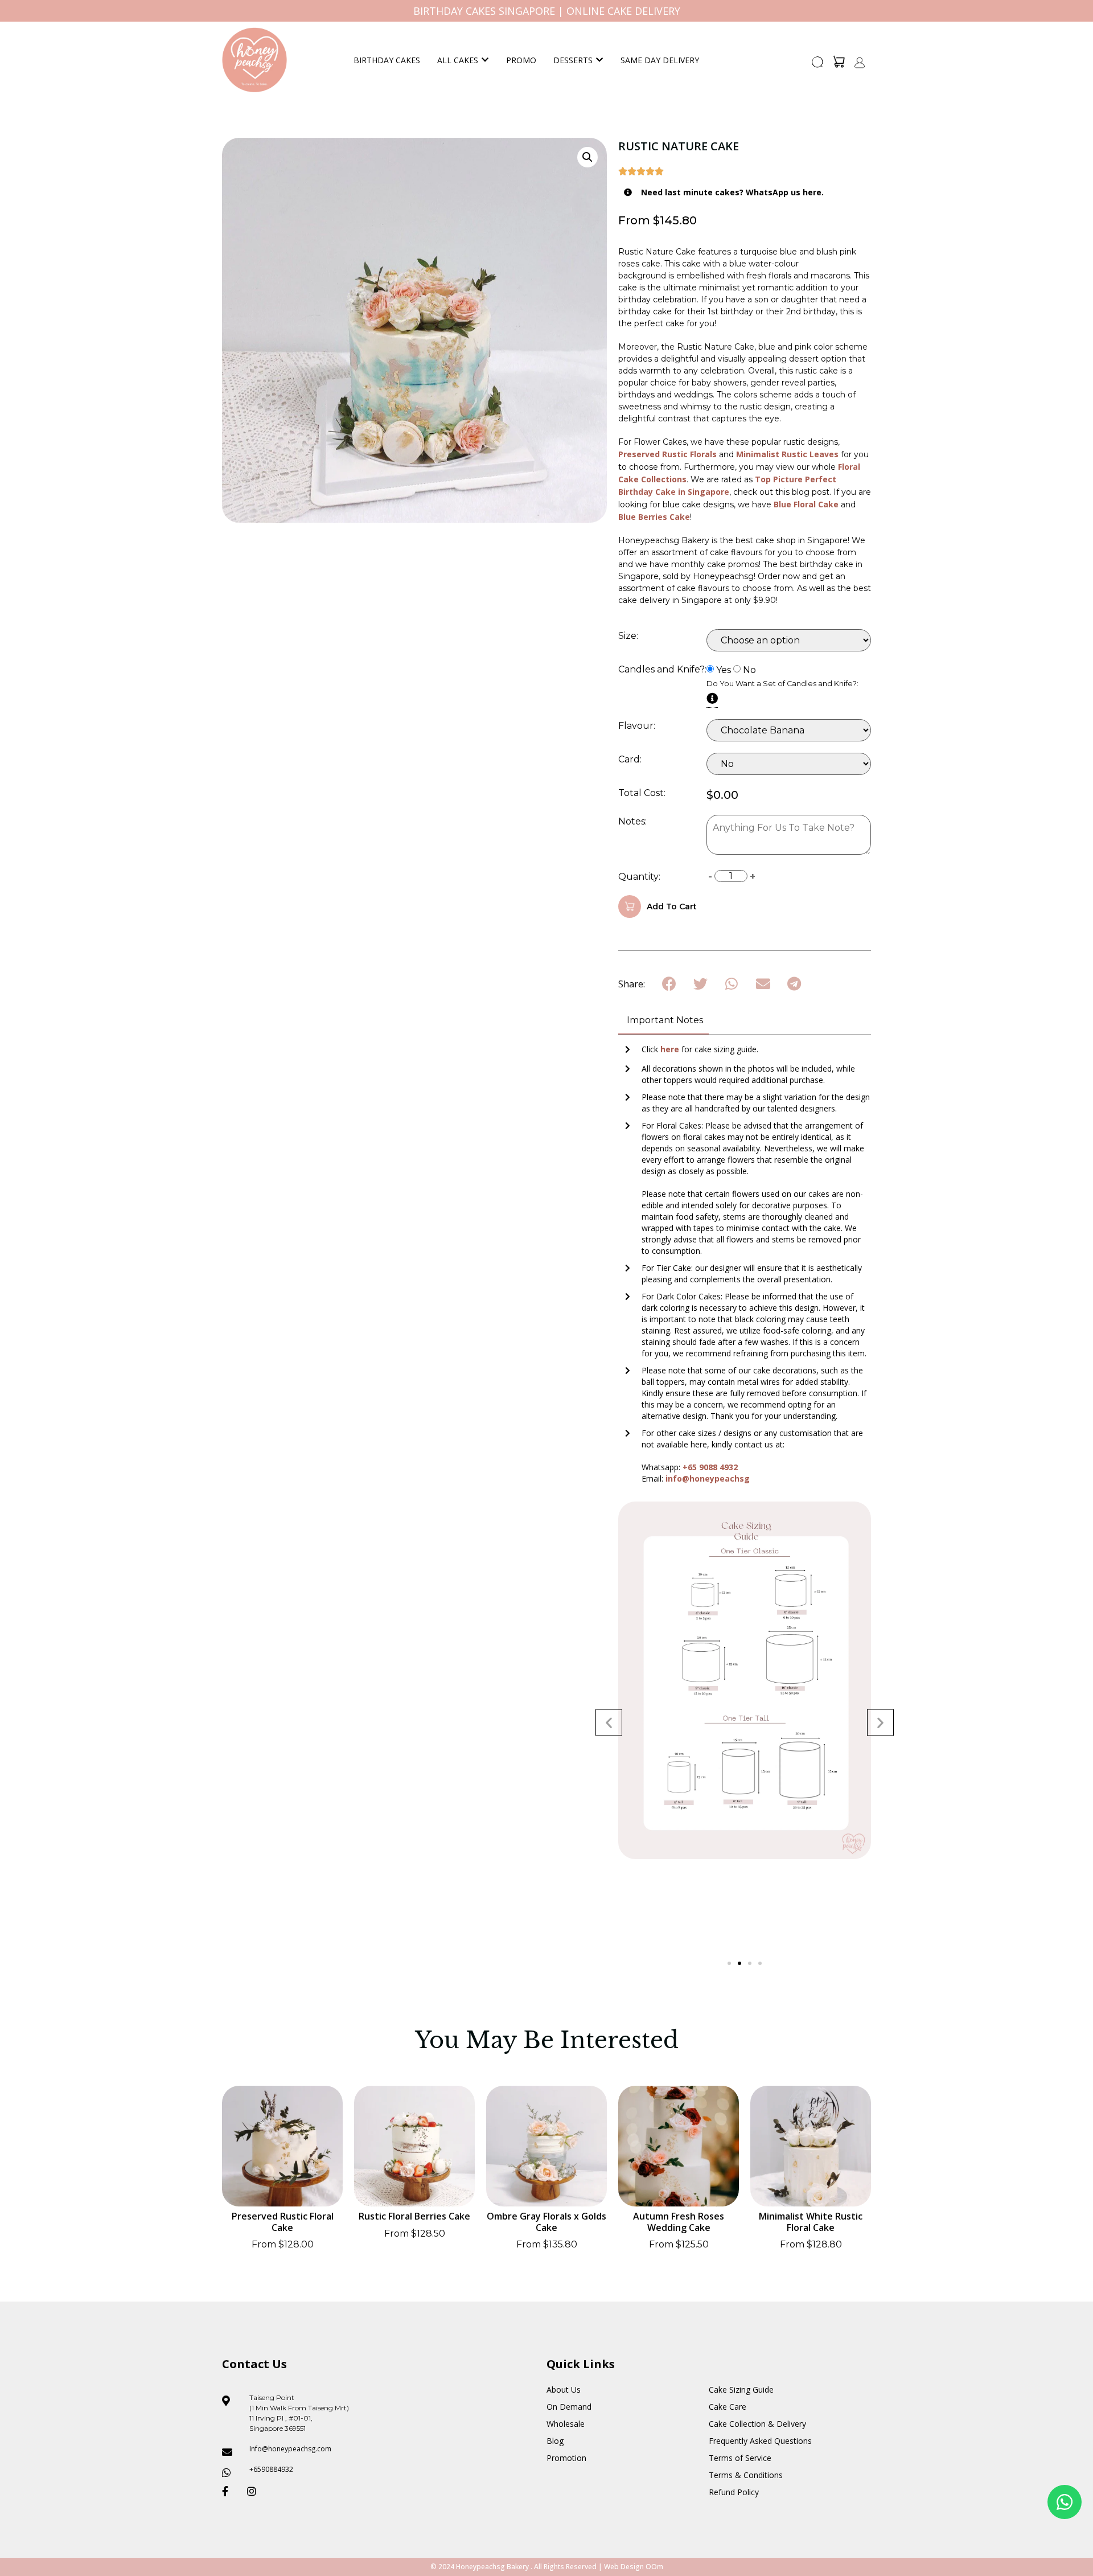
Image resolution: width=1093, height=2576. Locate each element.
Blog (555, 2441)
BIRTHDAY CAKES (387, 60)
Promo (521, 60)
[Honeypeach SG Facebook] (230, 2491)
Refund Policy (734, 2492)
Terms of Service (740, 2458)
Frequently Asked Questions (760, 2441)
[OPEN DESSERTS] (599, 60)
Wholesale (566, 2424)
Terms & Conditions (746, 2475)
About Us (564, 2390)
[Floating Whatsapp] (1065, 2502)
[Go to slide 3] (750, 1963)
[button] (818, 65)
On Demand (569, 2407)
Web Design (624, 2567)
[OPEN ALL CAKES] (485, 60)
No (749, 670)
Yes (724, 670)
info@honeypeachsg (708, 1478)
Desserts (573, 60)
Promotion (566, 2458)
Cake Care (728, 2407)
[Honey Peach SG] (254, 60)
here (671, 1049)
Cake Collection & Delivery (757, 2424)
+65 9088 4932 (710, 1467)
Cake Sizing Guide (741, 2390)
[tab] (663, 1021)
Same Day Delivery (660, 60)
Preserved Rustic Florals (667, 454)
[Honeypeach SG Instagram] (255, 2491)
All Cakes (458, 60)
